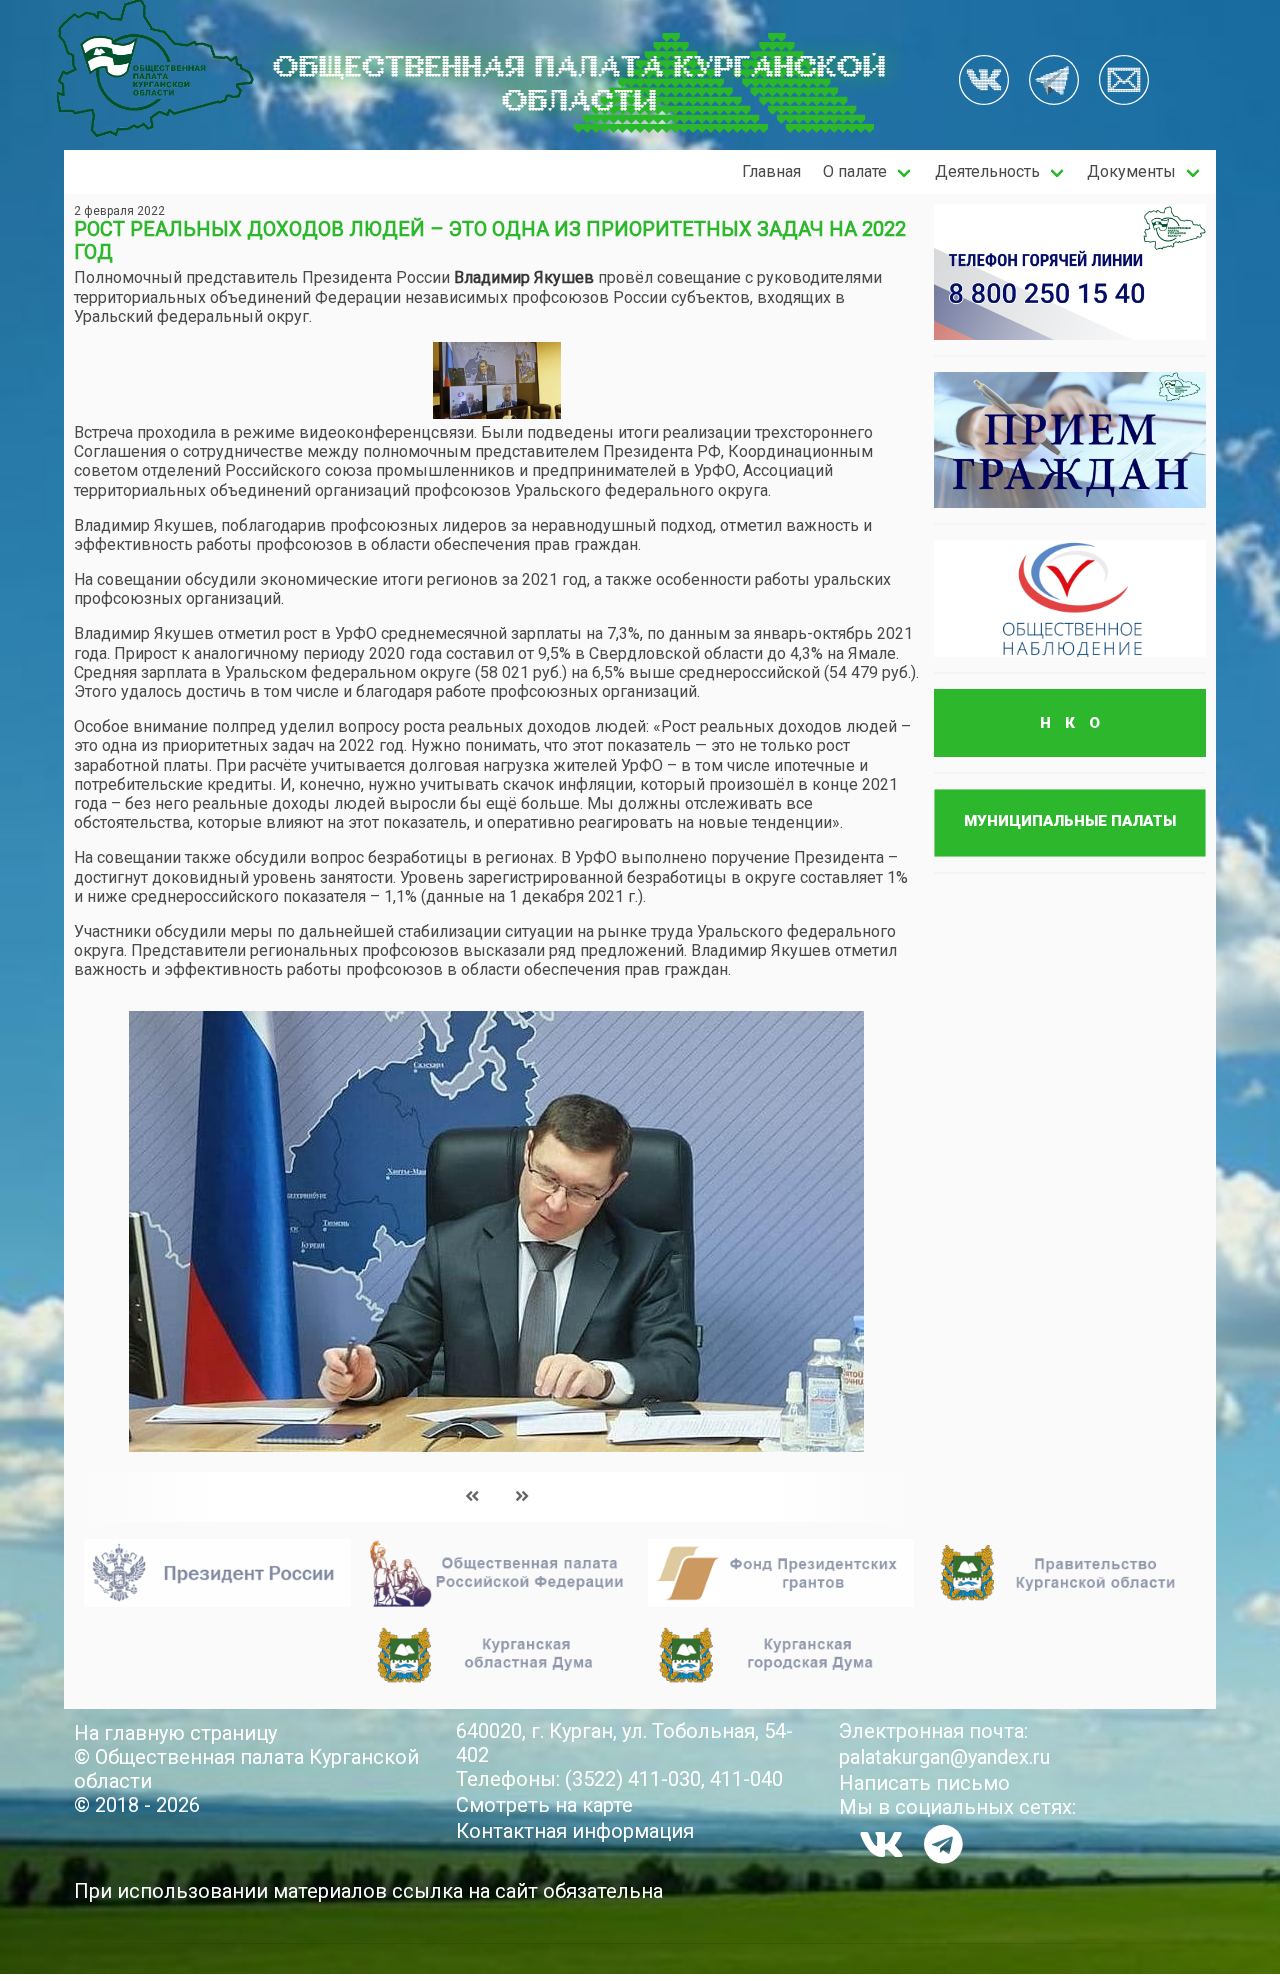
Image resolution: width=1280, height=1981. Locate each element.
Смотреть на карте (544, 1805)
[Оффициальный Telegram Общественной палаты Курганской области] (1054, 82)
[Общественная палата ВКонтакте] (984, 82)
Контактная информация (575, 1831)
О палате (855, 171)
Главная (771, 171)
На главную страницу (175, 1733)
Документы (1131, 171)
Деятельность (987, 171)
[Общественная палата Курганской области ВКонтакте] (881, 1844)
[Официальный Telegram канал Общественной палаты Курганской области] (943, 1844)
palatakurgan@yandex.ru (944, 1757)
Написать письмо (924, 1783)
